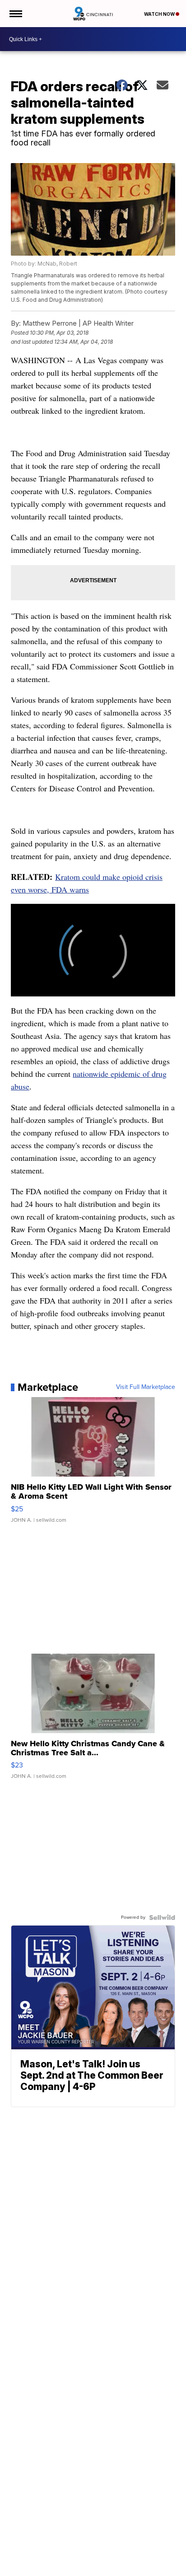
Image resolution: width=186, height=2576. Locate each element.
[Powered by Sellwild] (162, 1917)
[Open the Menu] (15, 14)
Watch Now (160, 14)
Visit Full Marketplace (146, 1387)
